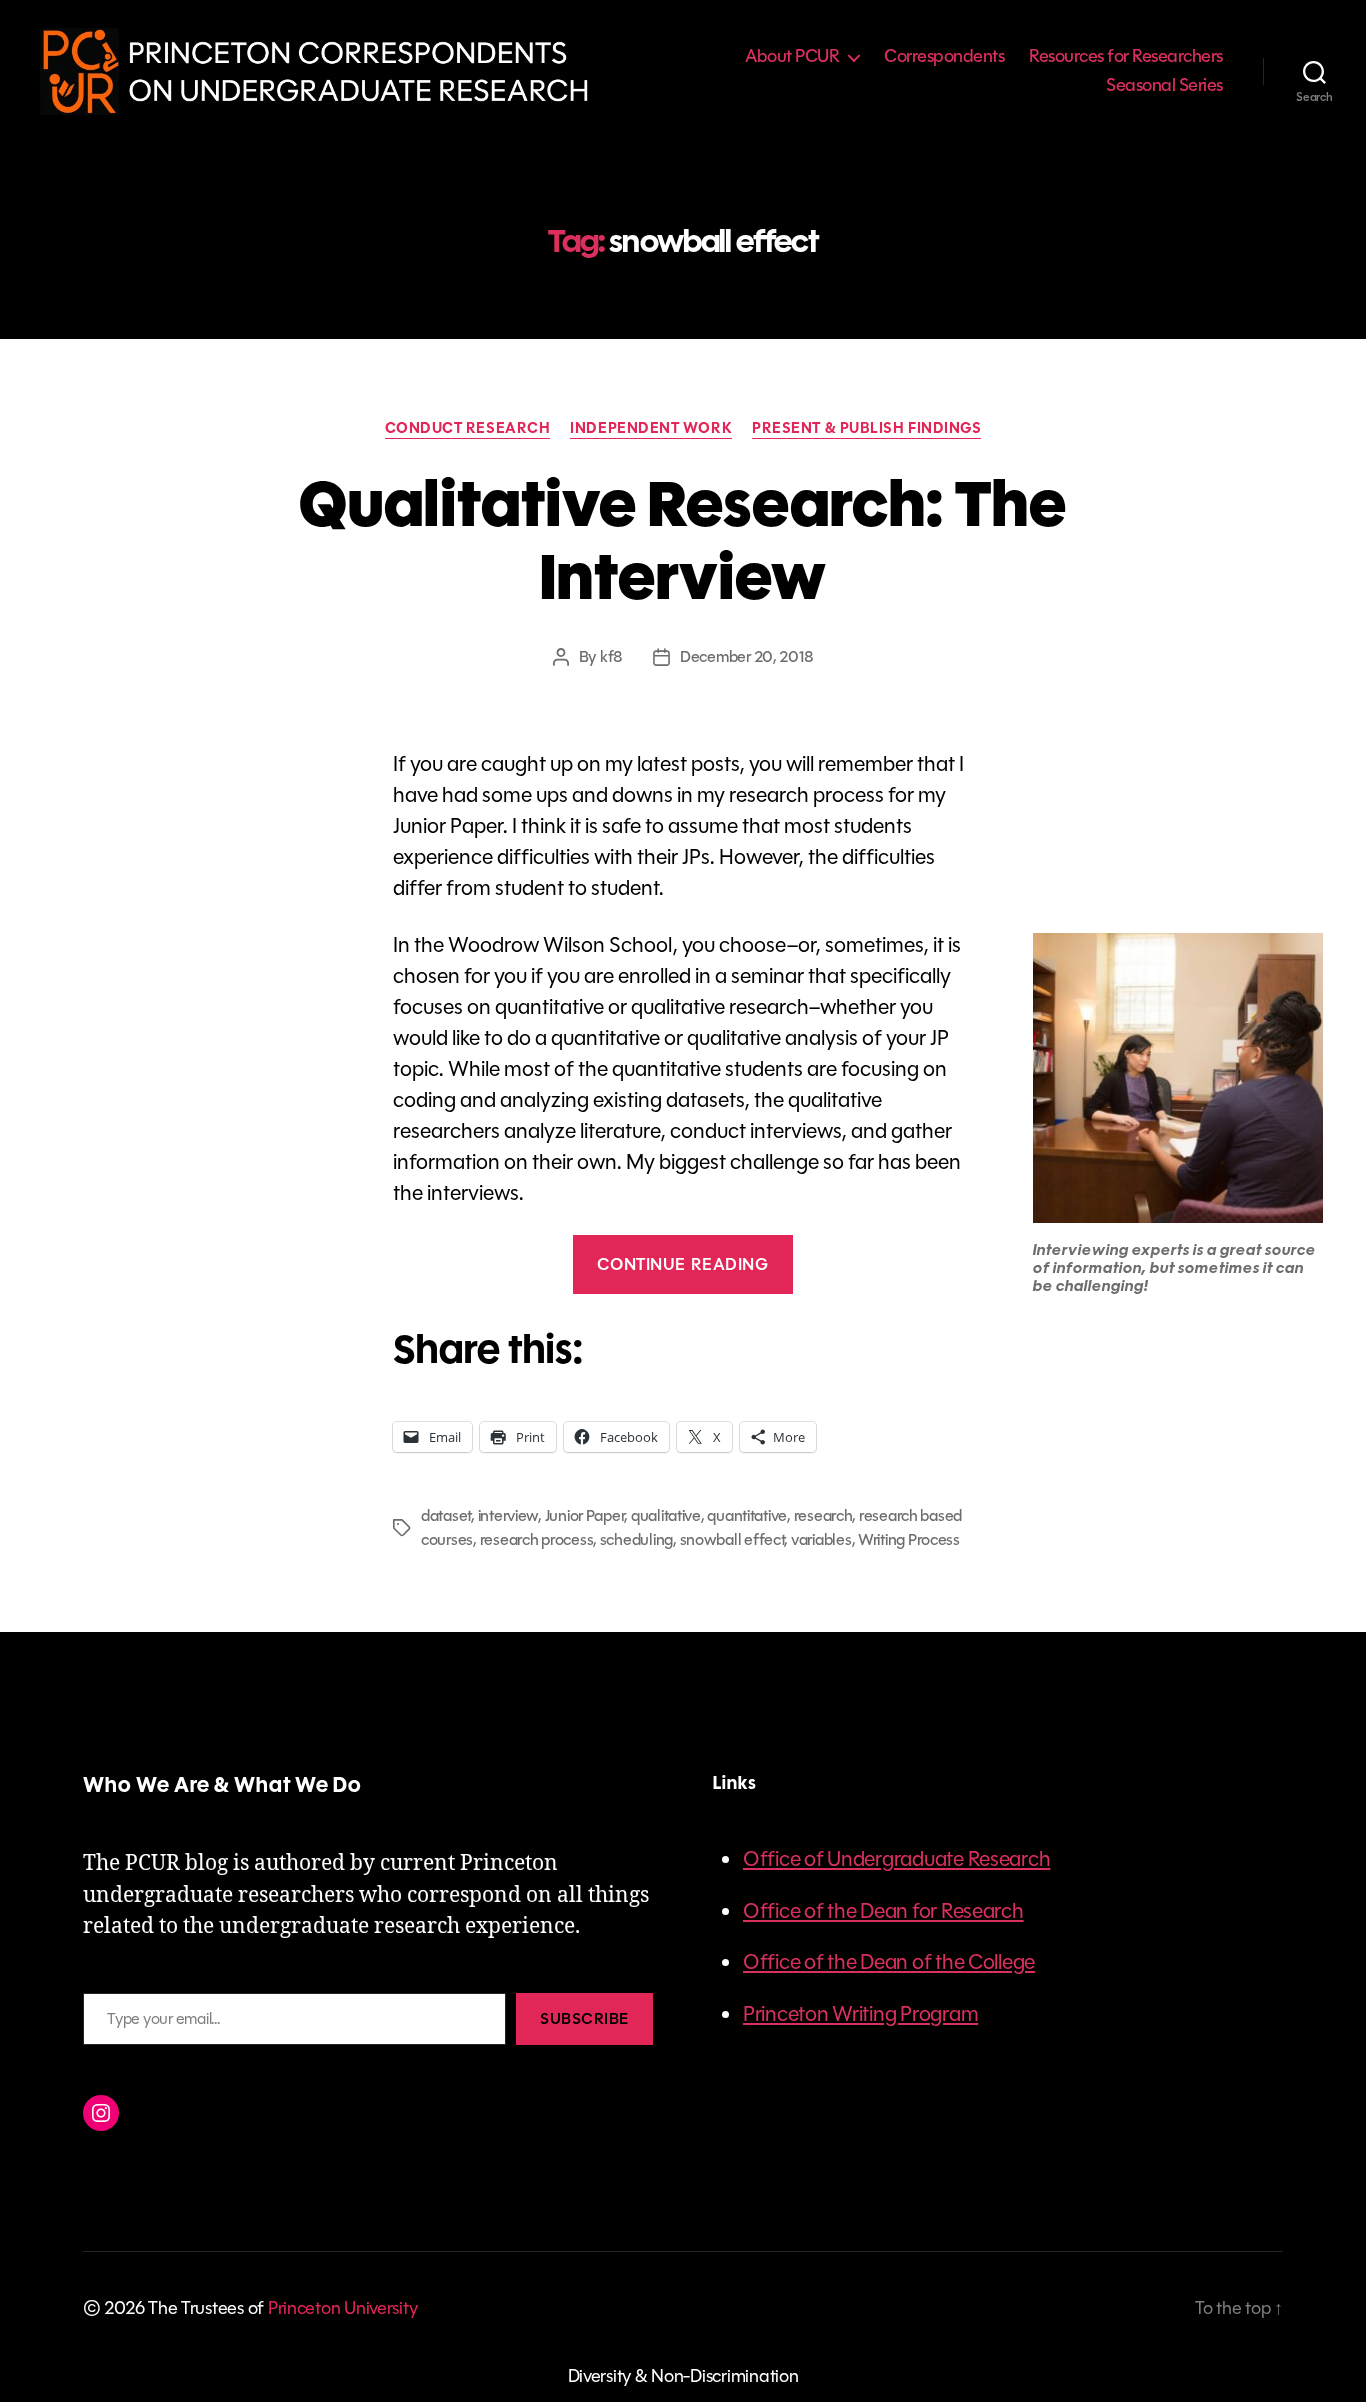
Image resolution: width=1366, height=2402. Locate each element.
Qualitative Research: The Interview (683, 541)
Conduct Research (468, 429)
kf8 (611, 656)
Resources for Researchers (1126, 57)
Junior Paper (585, 1515)
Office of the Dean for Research (883, 1911)
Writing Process (909, 1539)
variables (821, 1539)
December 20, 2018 (746, 656)
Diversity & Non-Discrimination (683, 2376)
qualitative (666, 1515)
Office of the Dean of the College (889, 1962)
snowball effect (732, 1539)
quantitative (747, 1515)
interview (508, 1515)
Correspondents (944, 57)
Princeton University (343, 2308)
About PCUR (792, 57)
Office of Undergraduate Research (896, 1859)
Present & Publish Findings (866, 429)
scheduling (636, 1539)
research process (537, 1539)
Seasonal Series (1164, 86)
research (823, 1515)
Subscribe (584, 2018)
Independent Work (651, 429)
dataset (446, 1515)
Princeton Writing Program (860, 2014)
